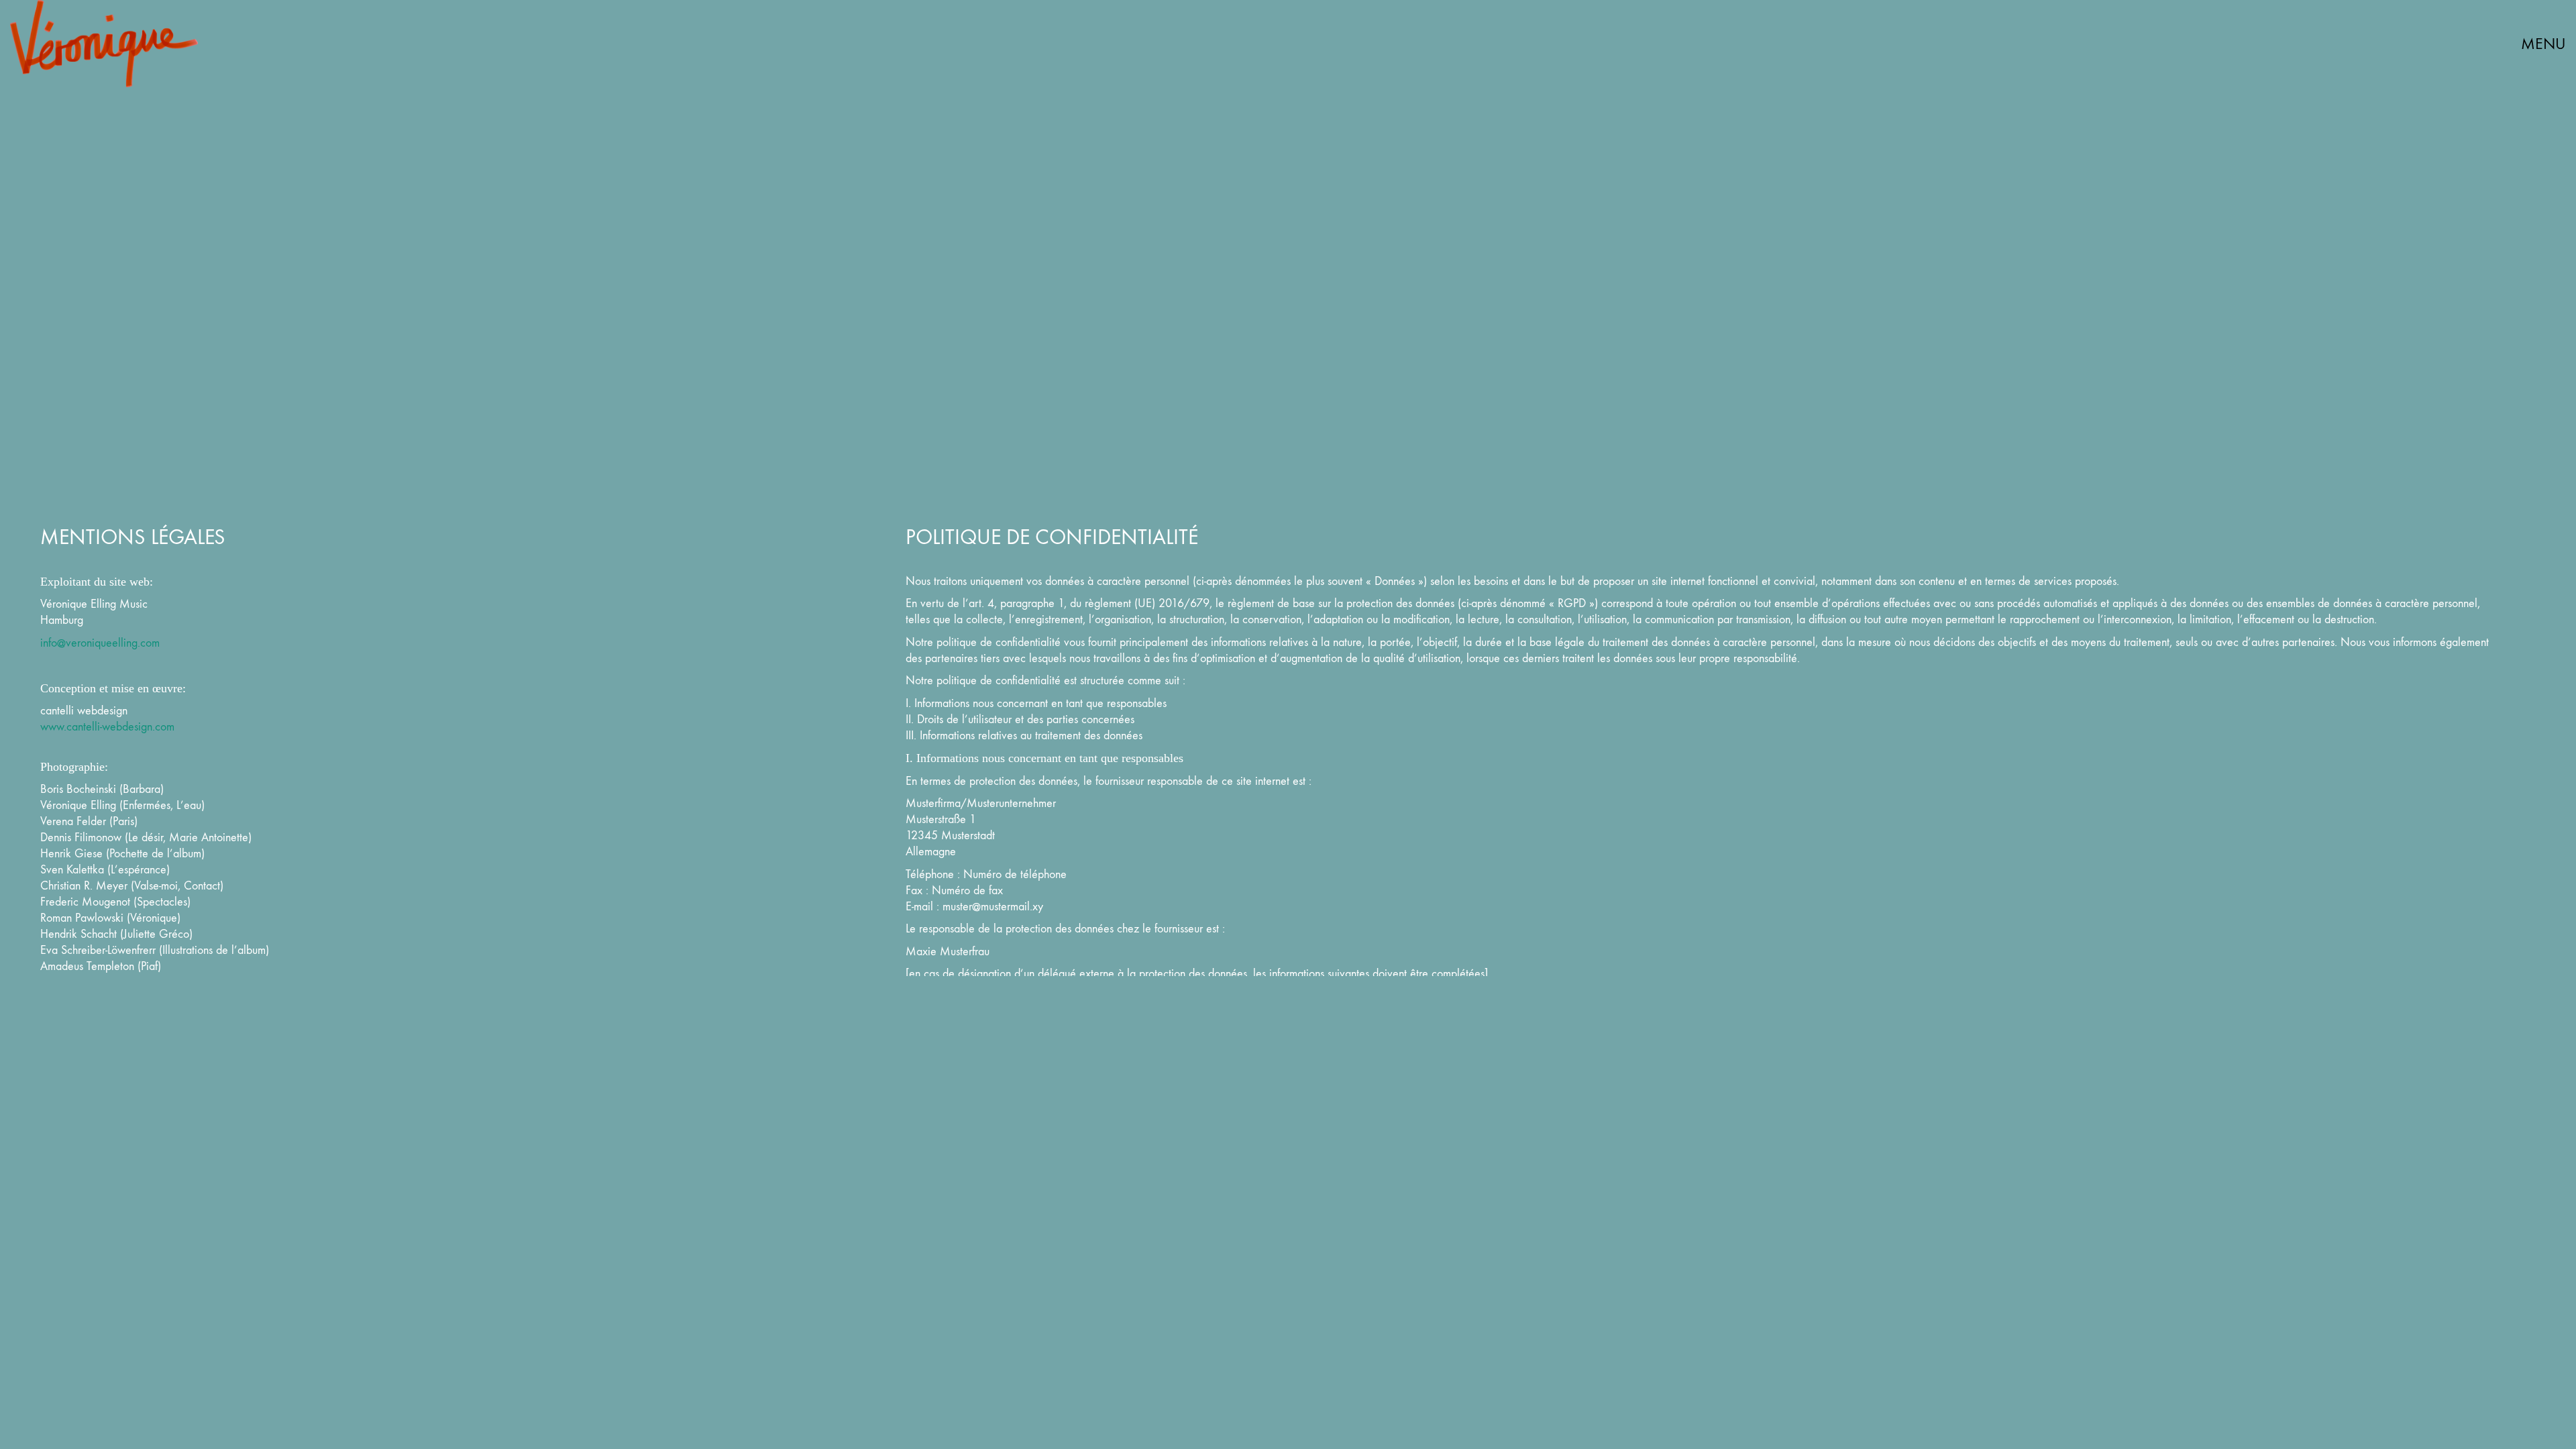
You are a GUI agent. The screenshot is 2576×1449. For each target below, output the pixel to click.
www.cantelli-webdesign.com (107, 727)
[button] (2533, 44)
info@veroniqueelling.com (100, 643)
